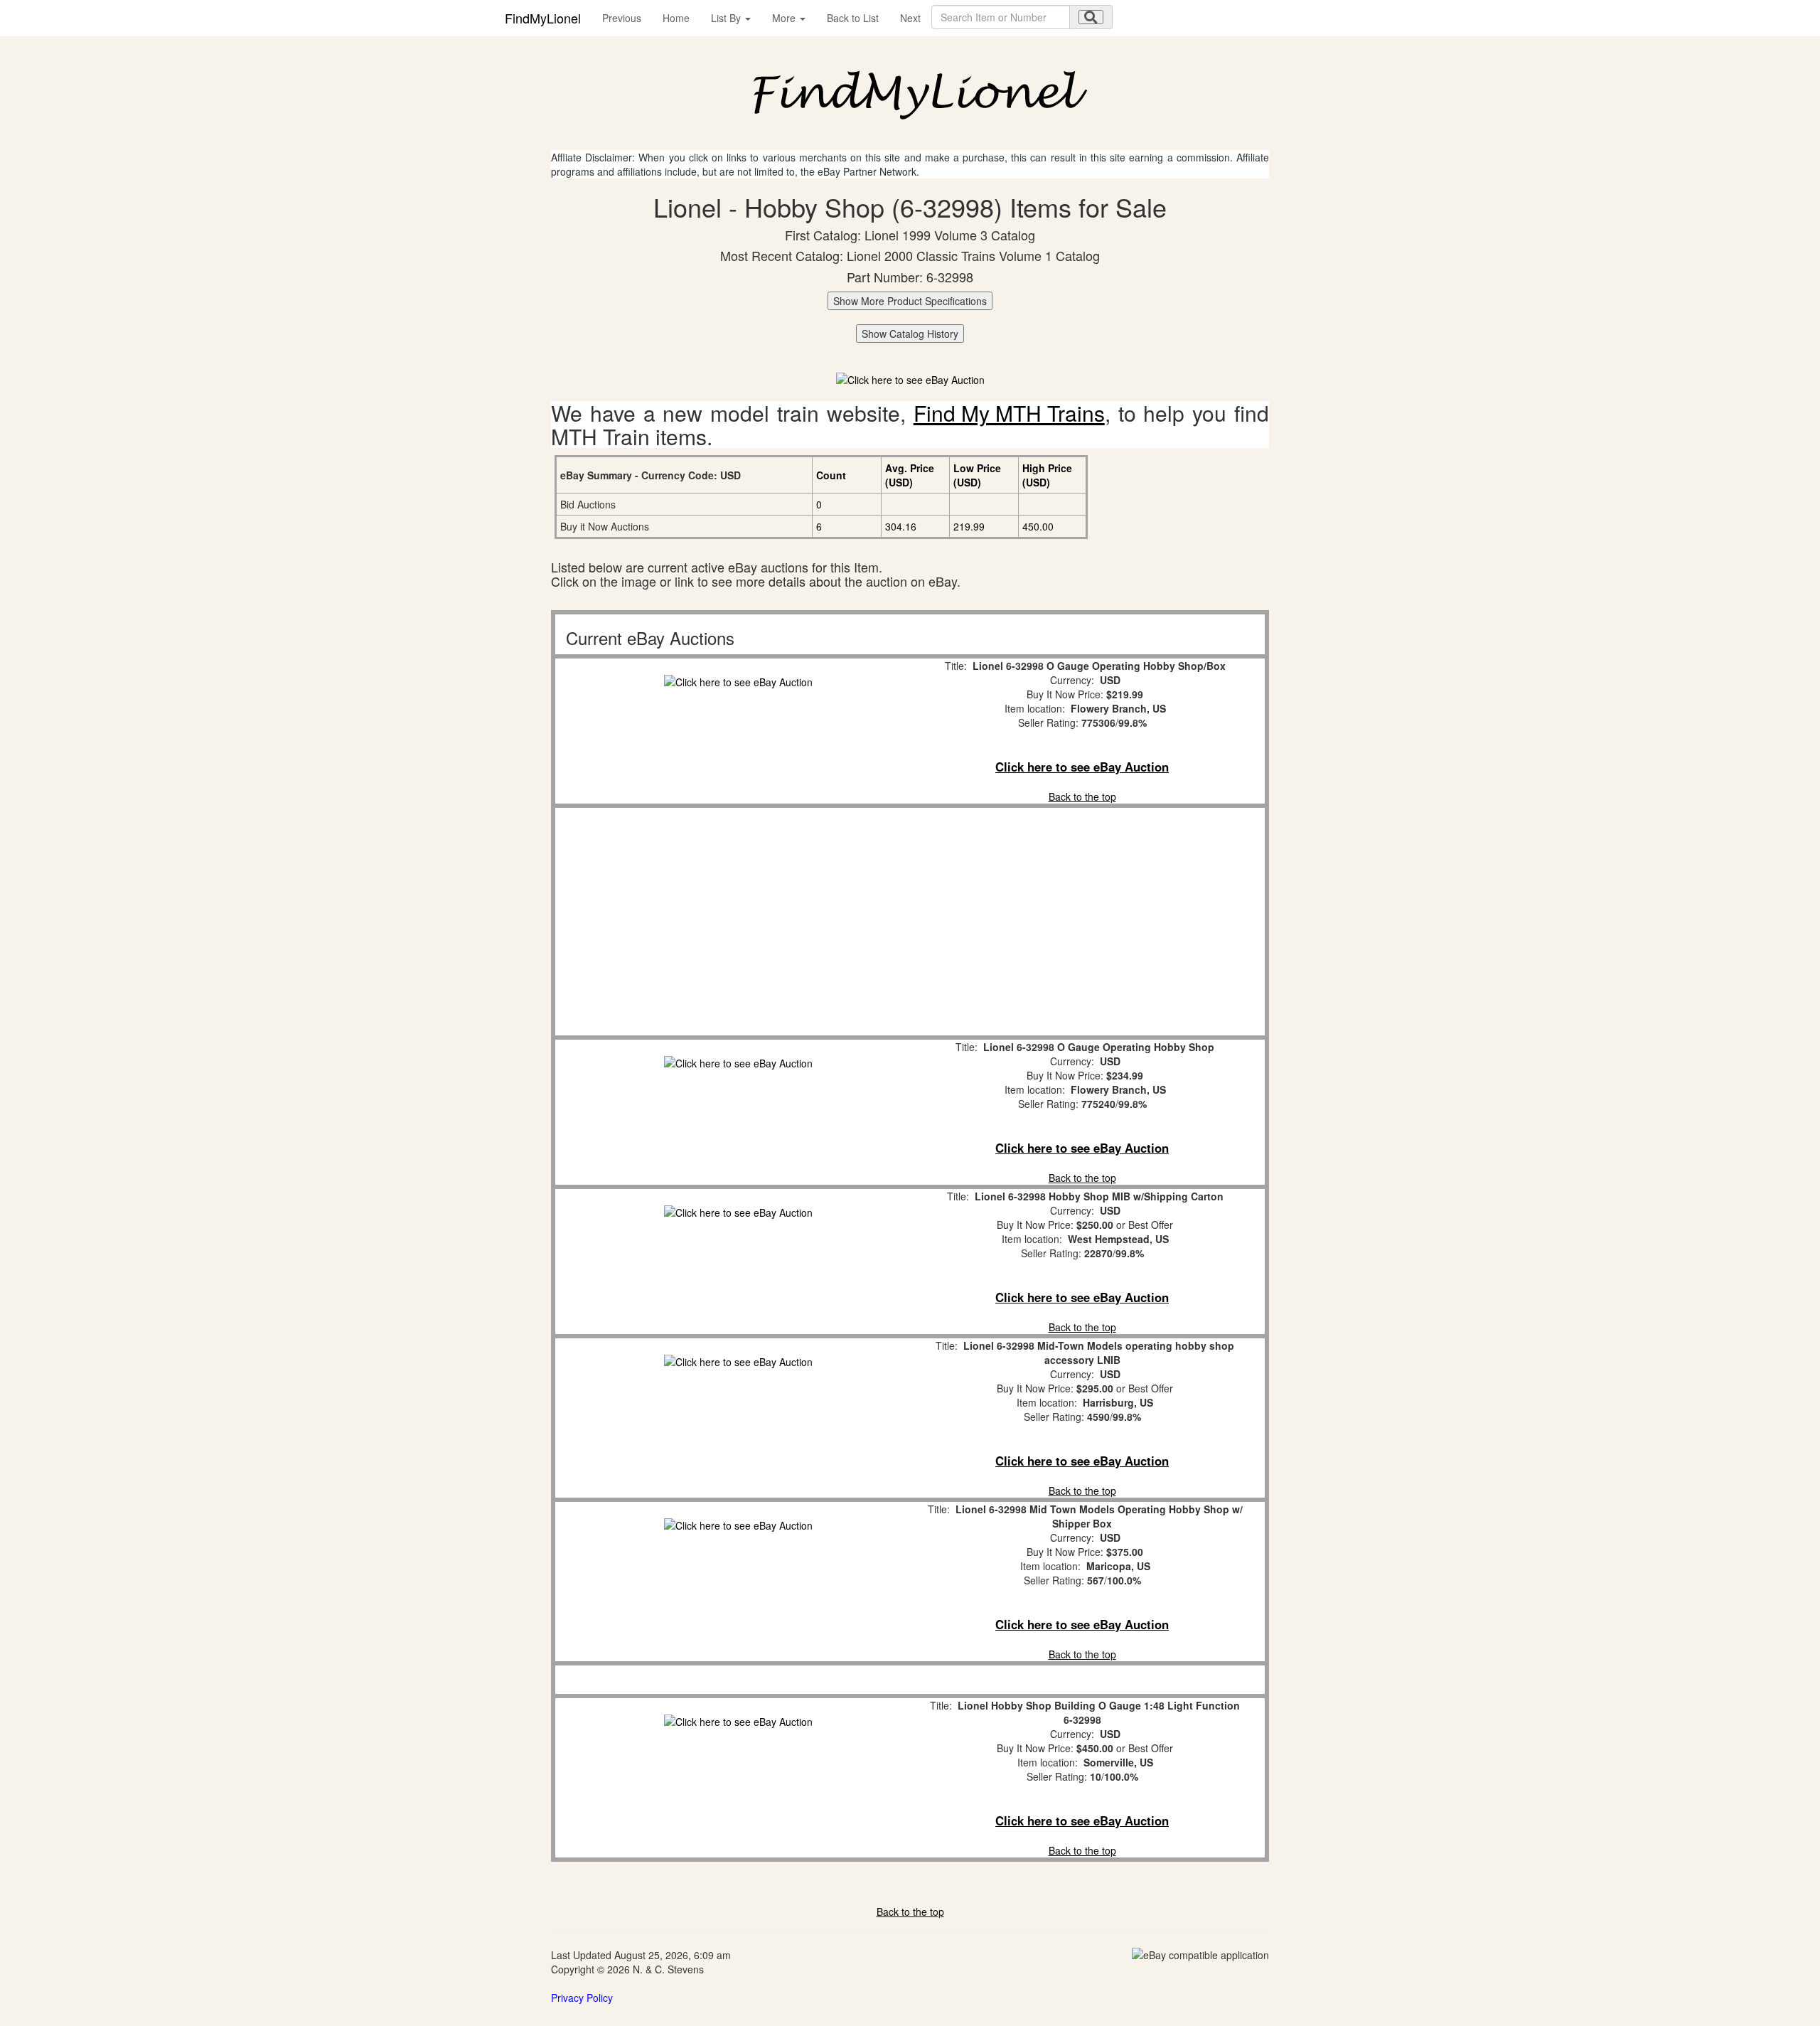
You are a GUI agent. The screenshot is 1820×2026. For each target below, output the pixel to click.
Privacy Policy (582, 1998)
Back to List (853, 18)
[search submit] (1091, 17)
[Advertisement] (738, 922)
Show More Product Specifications (910, 301)
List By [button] (727, 18)
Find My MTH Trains (1009, 413)
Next (910, 18)
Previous (622, 18)
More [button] (785, 18)
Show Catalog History (910, 334)
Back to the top (1082, 796)
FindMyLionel (543, 18)
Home (676, 18)
